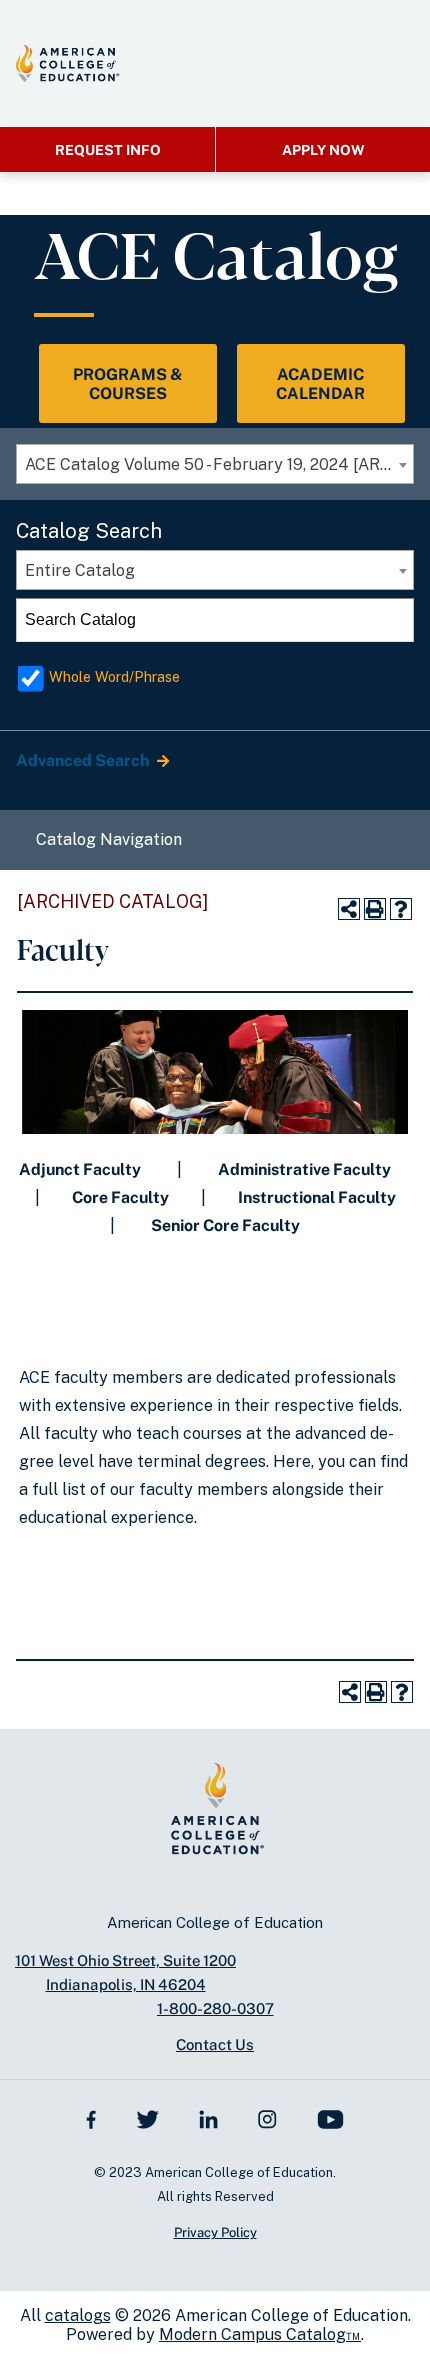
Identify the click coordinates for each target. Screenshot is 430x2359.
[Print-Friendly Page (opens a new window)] (375, 909)
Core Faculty (120, 1197)
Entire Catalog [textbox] (80, 570)
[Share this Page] (349, 909)
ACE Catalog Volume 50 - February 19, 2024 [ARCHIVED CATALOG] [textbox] (219, 464)
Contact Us (215, 2044)
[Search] (393, 620)
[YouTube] (330, 2118)
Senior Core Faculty (225, 1225)
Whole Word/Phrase (114, 676)
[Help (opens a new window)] (401, 909)
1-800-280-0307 (215, 2008)
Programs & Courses (128, 384)
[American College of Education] (67, 63)
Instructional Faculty (317, 1197)
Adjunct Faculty (80, 1169)
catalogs (78, 2315)
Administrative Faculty (304, 1169)
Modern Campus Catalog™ (260, 2334)
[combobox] (215, 464)
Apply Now (323, 150)
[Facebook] (91, 2118)
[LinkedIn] (209, 2118)
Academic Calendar (320, 384)
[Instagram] (267, 2118)
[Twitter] (147, 2118)
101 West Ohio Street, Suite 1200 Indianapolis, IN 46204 (125, 1972)
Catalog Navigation (109, 839)
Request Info (108, 150)
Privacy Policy (215, 2232)
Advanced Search (84, 760)
